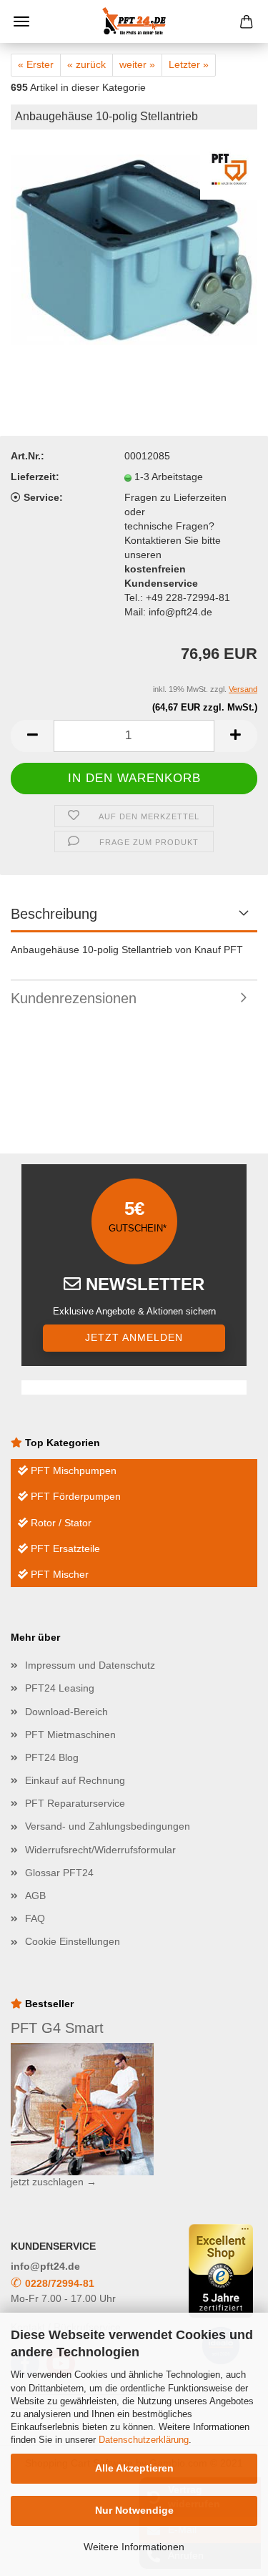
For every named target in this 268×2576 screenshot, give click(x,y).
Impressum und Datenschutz (90, 1665)
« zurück (86, 64)
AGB (35, 1896)
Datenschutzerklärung (144, 2440)
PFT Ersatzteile (64, 1548)
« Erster (36, 64)
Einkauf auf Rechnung (75, 1780)
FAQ (35, 1918)
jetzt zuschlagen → (54, 2182)
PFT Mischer (58, 1574)
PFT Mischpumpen (72, 1470)
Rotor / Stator (60, 1523)
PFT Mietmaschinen (70, 1735)
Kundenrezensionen (74, 998)
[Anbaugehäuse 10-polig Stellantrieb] (134, 249)
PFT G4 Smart (57, 2028)
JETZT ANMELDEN (134, 1337)
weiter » (137, 64)
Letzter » (189, 64)
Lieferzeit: (35, 477)
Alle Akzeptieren (134, 2468)
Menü (21, 21)
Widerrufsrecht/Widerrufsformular (100, 1850)
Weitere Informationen (134, 2547)
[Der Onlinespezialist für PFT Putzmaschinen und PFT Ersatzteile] (134, 21)
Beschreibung (54, 914)
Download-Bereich (66, 1712)
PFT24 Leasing (60, 1688)
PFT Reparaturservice (75, 1803)
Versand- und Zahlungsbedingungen (108, 1826)
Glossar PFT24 (59, 1873)
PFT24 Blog (52, 1757)
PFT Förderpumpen (74, 1496)
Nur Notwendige (134, 2510)
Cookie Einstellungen (73, 1941)
